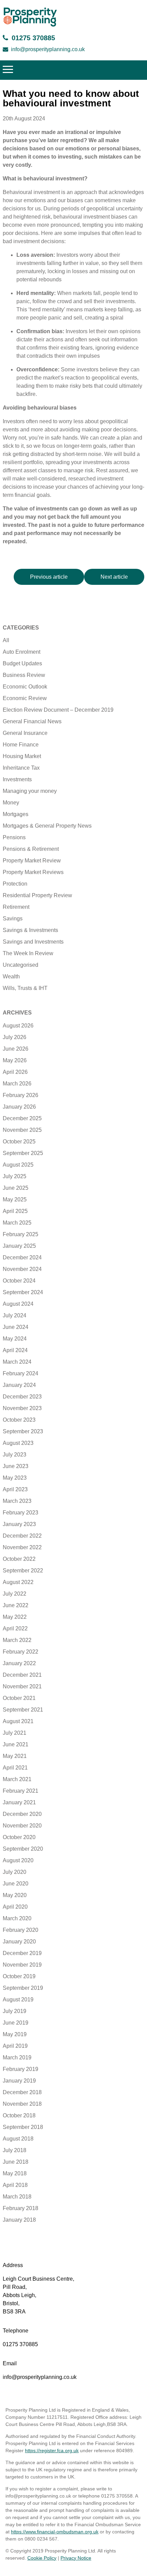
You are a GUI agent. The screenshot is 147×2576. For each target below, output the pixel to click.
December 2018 (22, 2092)
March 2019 (17, 2057)
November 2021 (22, 1686)
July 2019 (15, 2011)
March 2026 (17, 1084)
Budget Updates (22, 663)
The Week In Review (28, 953)
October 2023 (19, 1420)
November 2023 (22, 1408)
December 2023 (22, 1397)
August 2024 (18, 1304)
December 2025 (22, 1118)
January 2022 (19, 1663)
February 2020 (21, 1930)
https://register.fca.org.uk (52, 2451)
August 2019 (18, 2000)
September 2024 (23, 1292)
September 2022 (23, 1571)
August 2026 (18, 1026)
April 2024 (15, 1350)
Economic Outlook (25, 687)
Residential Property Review (37, 895)
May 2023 (15, 1478)
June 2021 (16, 1744)
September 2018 (23, 2127)
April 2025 (15, 1211)
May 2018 (15, 2173)
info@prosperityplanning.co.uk (48, 49)
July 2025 (15, 1176)
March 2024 (17, 1362)
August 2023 (18, 1443)
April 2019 (15, 2046)
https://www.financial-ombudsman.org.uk (55, 2532)
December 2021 (22, 1675)
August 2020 (18, 1860)
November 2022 (22, 1547)
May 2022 (15, 1617)
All (6, 640)
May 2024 (15, 1339)
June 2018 (16, 2162)
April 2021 (15, 1768)
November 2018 (22, 2104)
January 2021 (19, 1802)
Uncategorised (21, 965)
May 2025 (15, 1200)
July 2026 (15, 1037)
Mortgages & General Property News (47, 826)
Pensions (14, 837)
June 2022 (16, 1605)
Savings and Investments (33, 942)
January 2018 (19, 2220)
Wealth (11, 976)
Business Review (24, 675)
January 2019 (19, 2081)
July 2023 (15, 1455)
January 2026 (19, 1107)
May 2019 (15, 2034)
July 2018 (15, 2150)
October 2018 (19, 2115)
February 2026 (21, 1095)
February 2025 (21, 1234)
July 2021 (15, 1733)
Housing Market (22, 756)
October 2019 (19, 1976)
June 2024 (16, 1327)
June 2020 (16, 1884)
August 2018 (18, 2139)
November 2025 (22, 1130)
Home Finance (21, 745)
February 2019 (21, 2069)
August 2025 (18, 1165)
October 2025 (19, 1142)
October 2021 (19, 1698)
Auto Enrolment (22, 652)
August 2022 (18, 1582)
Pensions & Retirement (31, 849)
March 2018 (17, 2197)
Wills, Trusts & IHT (25, 988)
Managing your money (30, 791)
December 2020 (22, 1814)
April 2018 (15, 2185)
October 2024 (19, 1281)
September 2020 (23, 1849)
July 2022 (15, 1594)
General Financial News (32, 721)
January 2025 (19, 1246)
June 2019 (16, 2023)
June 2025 (16, 1188)
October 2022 (19, 1559)
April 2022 (15, 1628)
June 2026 (16, 1049)
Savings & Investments (30, 930)
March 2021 (17, 1779)
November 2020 (22, 1826)
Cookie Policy (42, 2558)
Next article (114, 577)
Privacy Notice (76, 2558)
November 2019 (22, 1965)
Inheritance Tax (21, 768)
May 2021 (15, 1756)
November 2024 (22, 1269)
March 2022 (17, 1640)
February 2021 (21, 1791)
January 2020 (19, 1942)
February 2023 (21, 1513)
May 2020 (15, 1895)
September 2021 (23, 1710)
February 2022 (21, 1652)
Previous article (49, 577)
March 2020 (17, 1918)
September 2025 (23, 1153)
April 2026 (15, 1072)
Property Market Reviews (33, 872)
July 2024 (15, 1315)
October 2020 (19, 1837)
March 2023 (17, 1501)
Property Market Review (32, 861)
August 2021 (18, 1721)
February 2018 (21, 2208)
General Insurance (25, 733)
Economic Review (25, 698)
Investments (17, 779)
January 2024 (19, 1385)
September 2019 (23, 1988)
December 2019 (22, 1953)
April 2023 (15, 1489)
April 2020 (15, 1907)
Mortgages (16, 814)
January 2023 (19, 1524)
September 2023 (23, 1431)
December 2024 (22, 1257)
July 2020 (15, 1872)
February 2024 (21, 1373)
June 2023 (16, 1466)
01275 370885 (33, 38)
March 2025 (17, 1223)
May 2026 (15, 1060)
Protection (15, 884)
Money (11, 803)
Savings (13, 919)
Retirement (16, 907)
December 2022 (22, 1536)
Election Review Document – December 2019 (58, 710)
